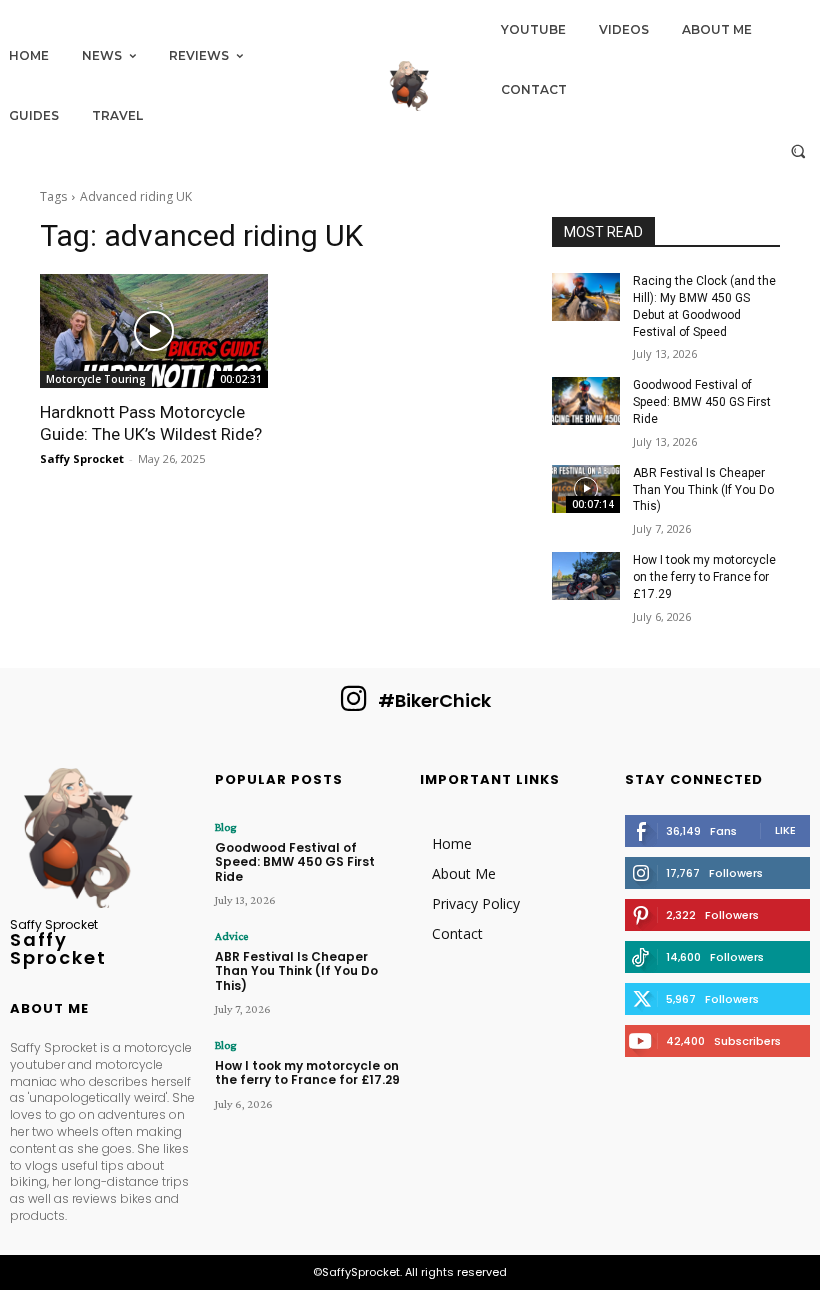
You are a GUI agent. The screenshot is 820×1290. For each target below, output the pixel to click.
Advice (231, 936)
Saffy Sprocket (82, 458)
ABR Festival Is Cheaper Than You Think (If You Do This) (703, 490)
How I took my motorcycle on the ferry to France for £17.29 (704, 577)
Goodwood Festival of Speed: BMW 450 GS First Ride (702, 402)
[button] (798, 150)
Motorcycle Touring (96, 379)
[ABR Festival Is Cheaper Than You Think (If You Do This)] (586, 489)
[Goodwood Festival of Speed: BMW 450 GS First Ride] (586, 401)
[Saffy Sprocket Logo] (410, 86)
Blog (225, 827)
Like (785, 830)
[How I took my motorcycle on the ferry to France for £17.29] (586, 576)
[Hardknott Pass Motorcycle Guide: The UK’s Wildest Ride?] (154, 331)
